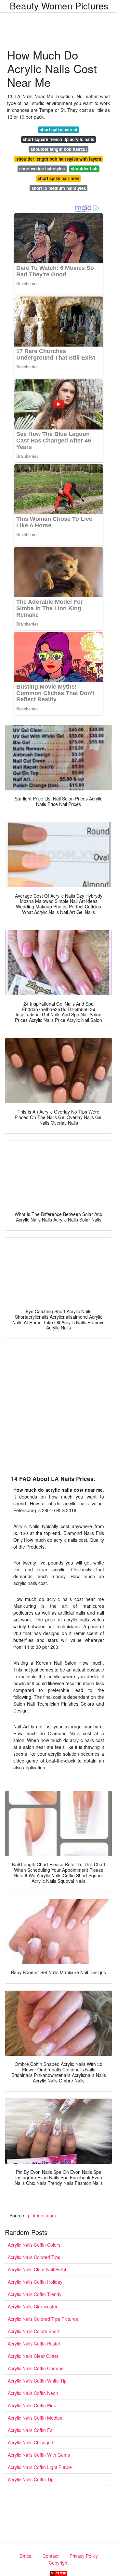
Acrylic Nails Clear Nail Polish (38, 2269)
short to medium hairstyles (59, 188)
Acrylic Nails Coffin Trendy (35, 2294)
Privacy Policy (84, 2556)
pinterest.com (42, 2215)
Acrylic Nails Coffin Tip (31, 2479)
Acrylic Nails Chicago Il (31, 2442)
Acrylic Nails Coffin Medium (36, 2418)
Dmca (26, 2556)
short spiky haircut (58, 130)
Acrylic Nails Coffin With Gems (39, 2455)
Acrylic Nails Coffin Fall (31, 2430)
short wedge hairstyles (42, 169)
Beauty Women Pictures (59, 6)
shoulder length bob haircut (59, 149)
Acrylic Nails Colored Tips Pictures (43, 2319)
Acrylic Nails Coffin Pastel (34, 2344)
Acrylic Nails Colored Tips (34, 2257)
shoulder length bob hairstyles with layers (59, 159)
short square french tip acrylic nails (58, 139)
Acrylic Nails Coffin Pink (32, 2405)
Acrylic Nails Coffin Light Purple (40, 2467)
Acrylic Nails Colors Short (34, 2331)
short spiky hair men (58, 178)
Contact (51, 2556)
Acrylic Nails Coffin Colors (34, 2245)
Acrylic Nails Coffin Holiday (35, 2282)
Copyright (59, 2563)
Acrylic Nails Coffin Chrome (36, 2368)
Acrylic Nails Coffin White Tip (37, 2381)
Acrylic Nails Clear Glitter (33, 2356)
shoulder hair (84, 169)
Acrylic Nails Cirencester (33, 2306)
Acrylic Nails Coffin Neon (33, 2393)
